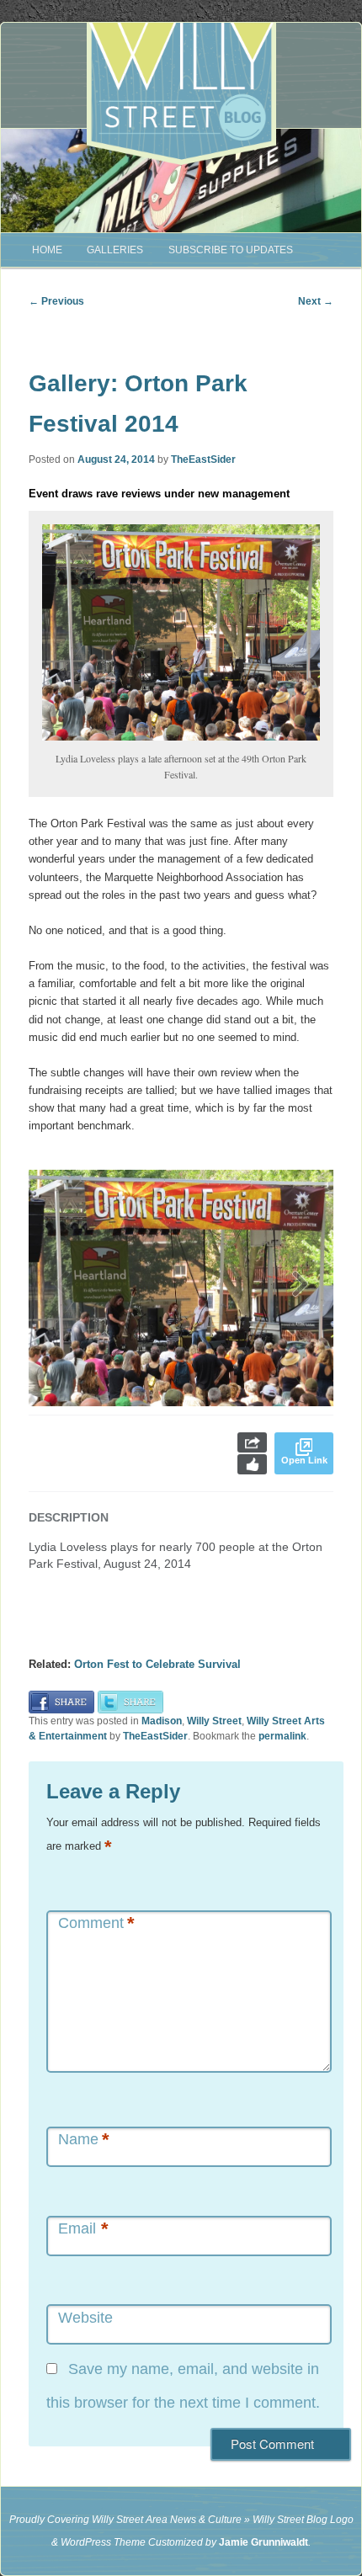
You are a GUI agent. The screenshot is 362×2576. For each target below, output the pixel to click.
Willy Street (214, 1721)
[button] (300, 1288)
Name (84, 2140)
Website (85, 2318)
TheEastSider (203, 459)
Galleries (115, 250)
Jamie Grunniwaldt (264, 2542)
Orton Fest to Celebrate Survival (157, 1664)
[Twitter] (130, 1701)
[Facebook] (61, 1701)
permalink (282, 1736)
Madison (162, 1721)
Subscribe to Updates (231, 250)
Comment (96, 1923)
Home (47, 250)
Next (316, 301)
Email (83, 2229)
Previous (56, 301)
